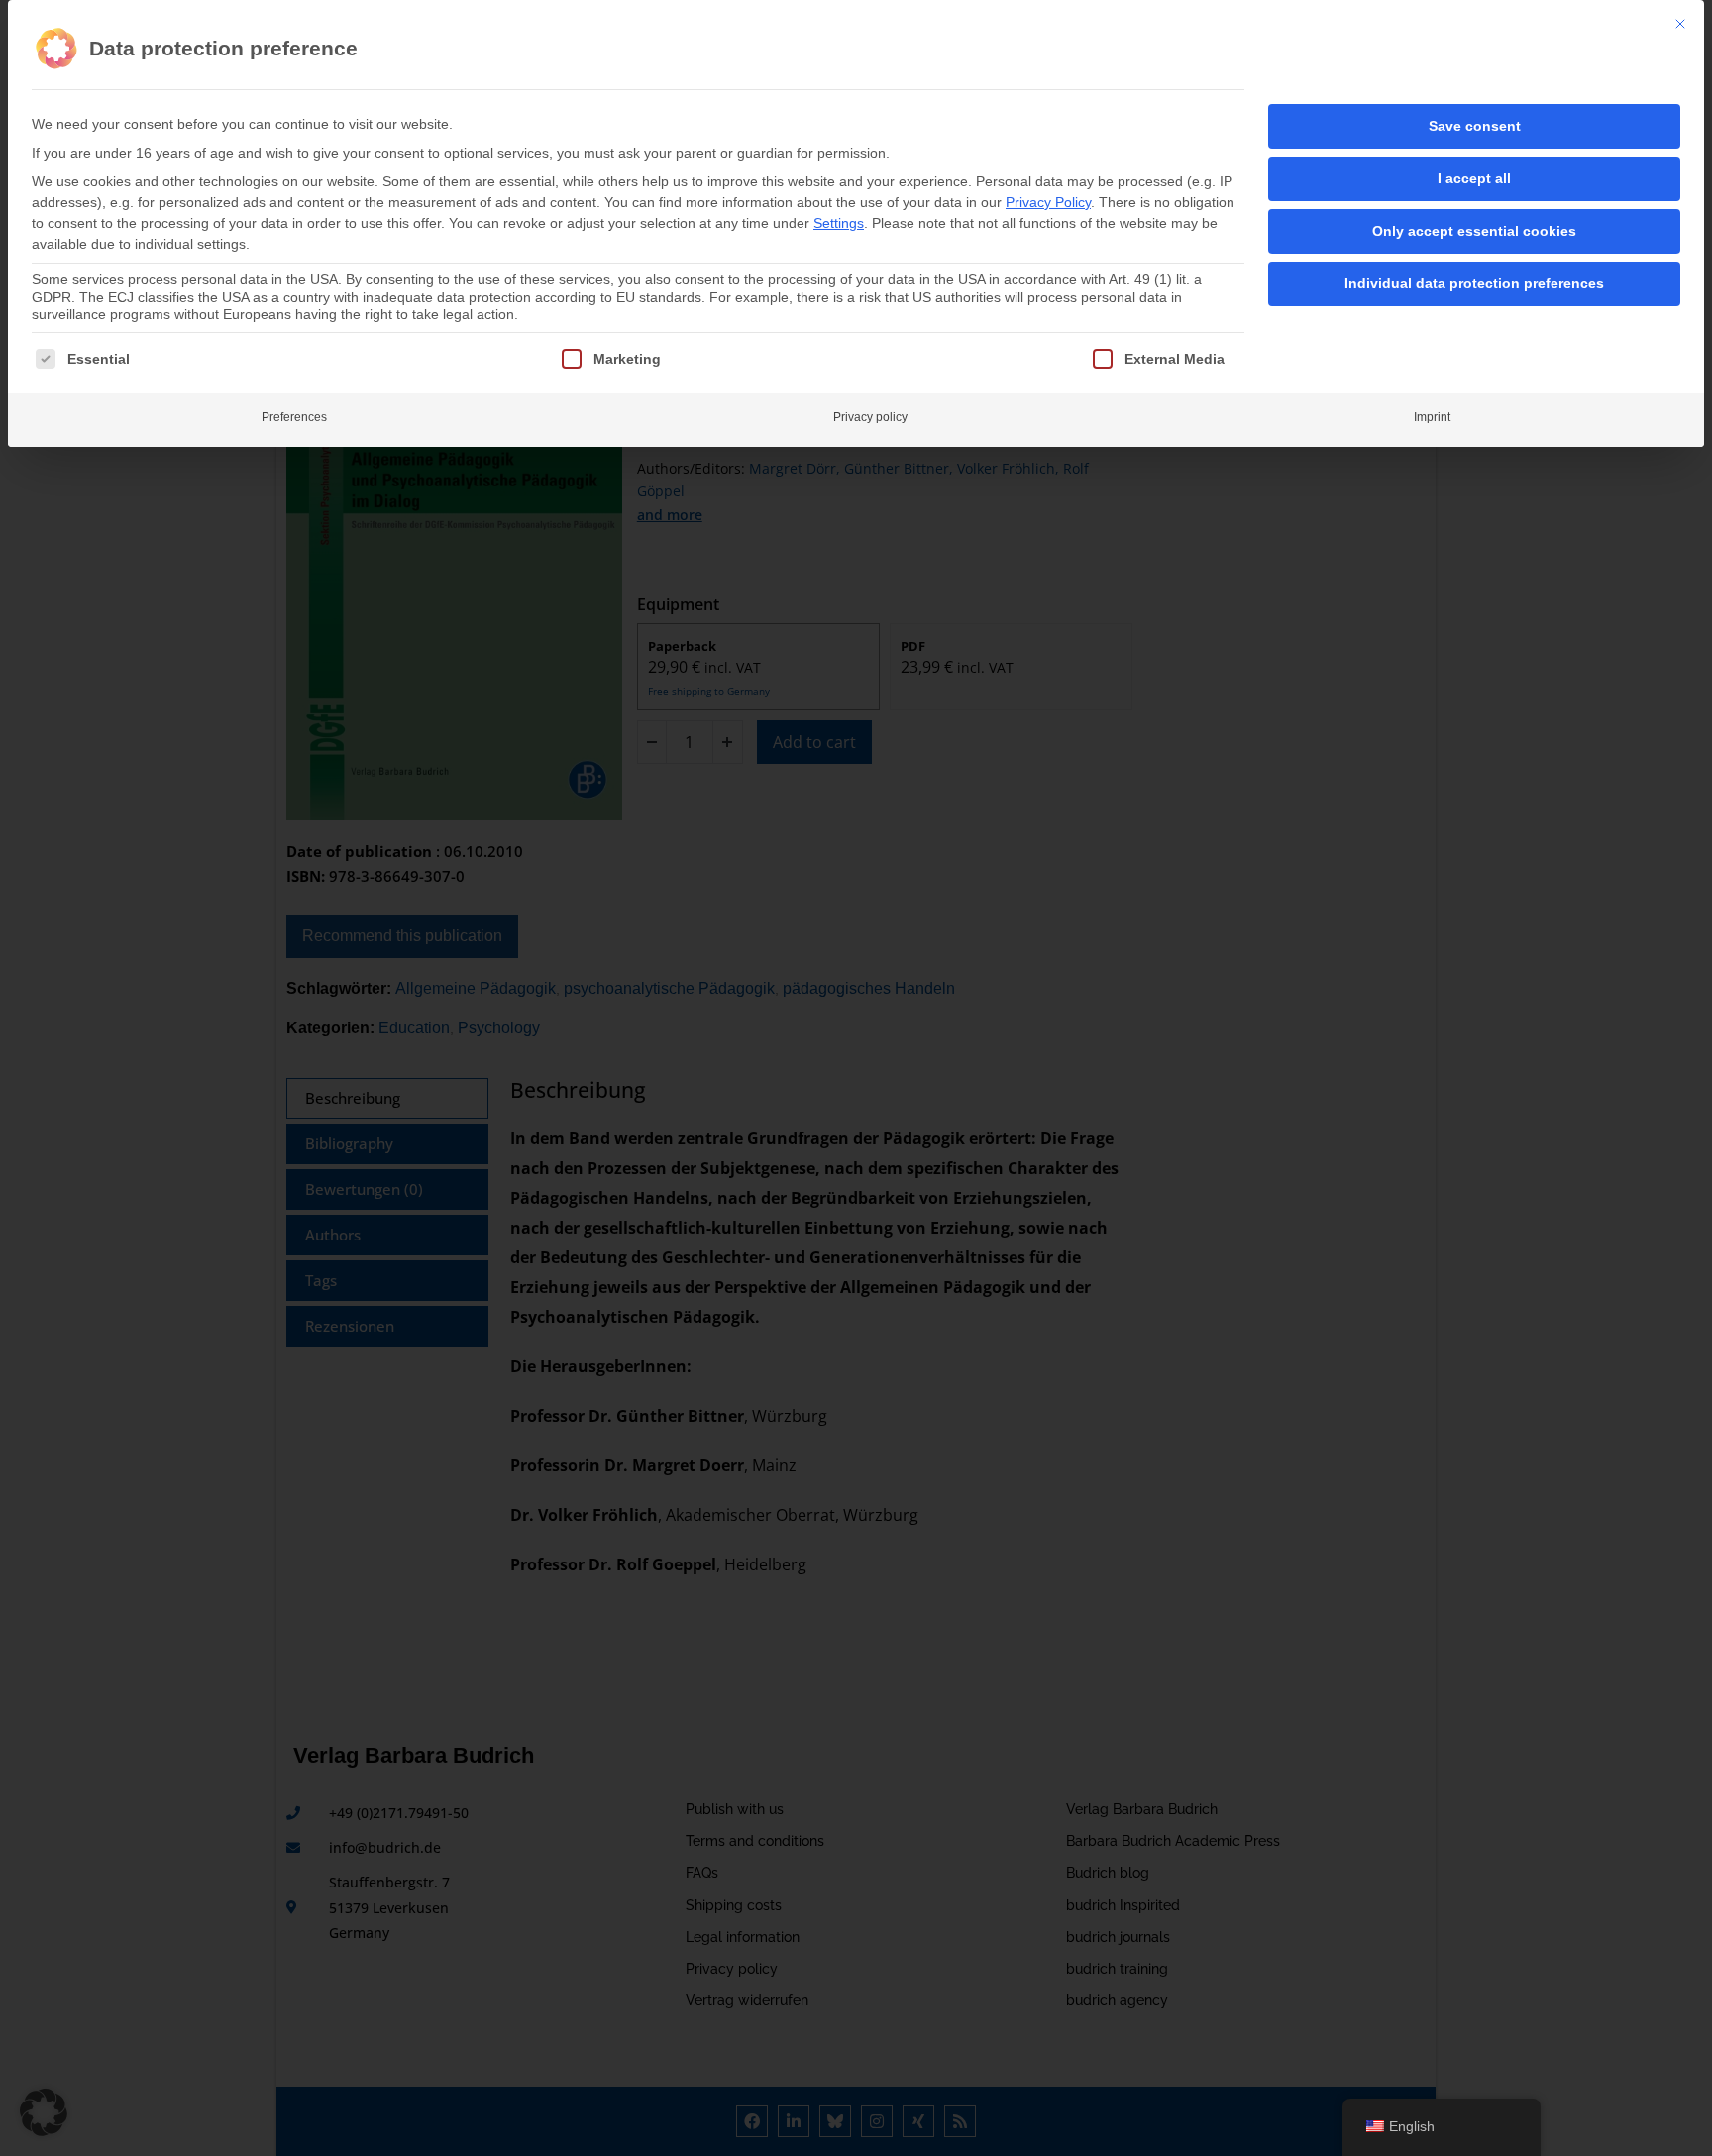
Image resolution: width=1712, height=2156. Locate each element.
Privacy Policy (1048, 202)
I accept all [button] (1474, 178)
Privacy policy (870, 417)
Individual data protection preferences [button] (1474, 283)
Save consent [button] (1475, 126)
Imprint (1432, 417)
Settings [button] (839, 223)
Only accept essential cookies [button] (1474, 231)
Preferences (294, 417)
